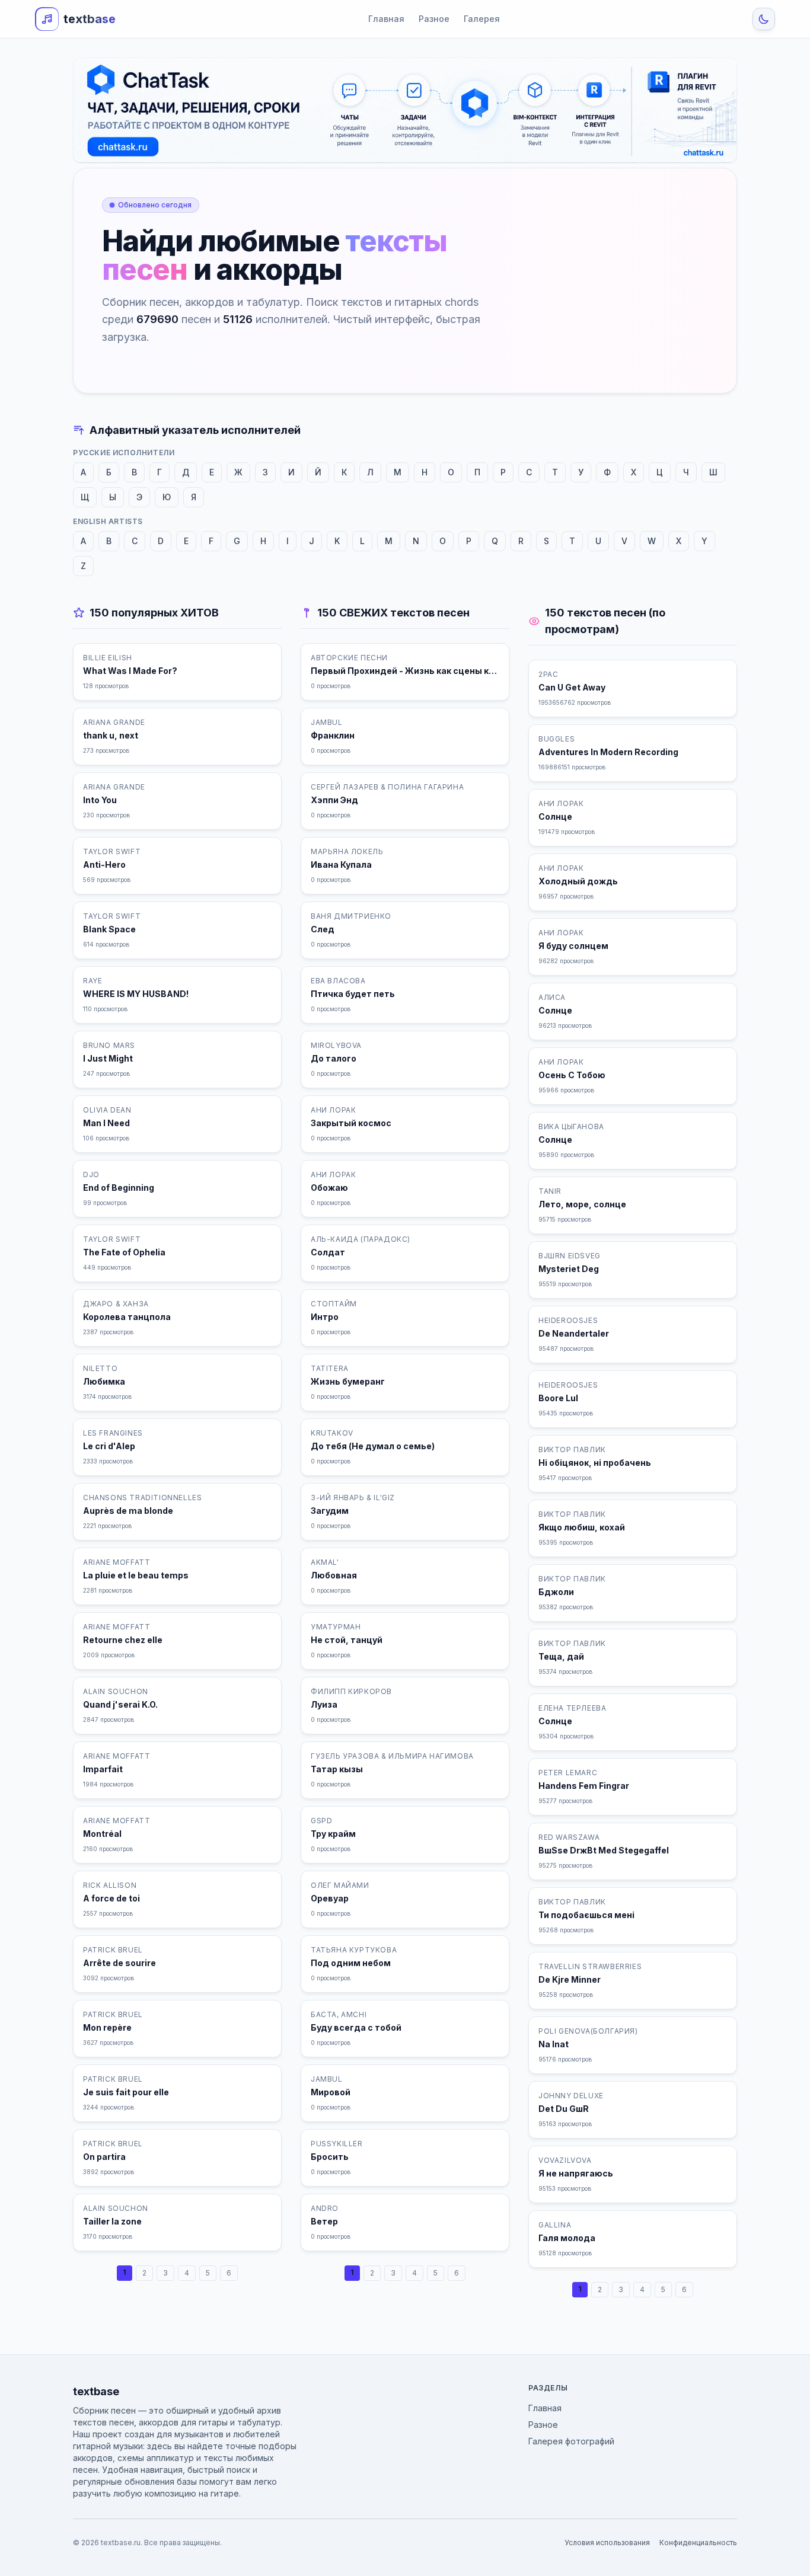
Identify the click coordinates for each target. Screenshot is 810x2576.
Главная (386, 19)
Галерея (482, 19)
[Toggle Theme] (764, 19)
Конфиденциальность (698, 2543)
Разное (434, 19)
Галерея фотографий (571, 2441)
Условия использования (607, 2543)
